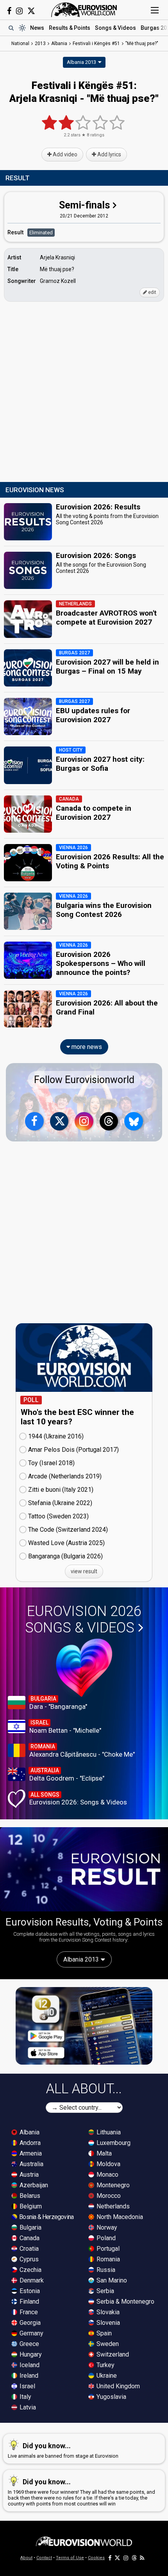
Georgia (29, 2323)
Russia (105, 2270)
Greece (29, 2344)
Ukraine (106, 2376)
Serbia (105, 2291)
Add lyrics (109, 154)
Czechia (30, 2270)
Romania (107, 2259)
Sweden (107, 2344)
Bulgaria (30, 2227)
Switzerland (112, 2354)
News (37, 28)
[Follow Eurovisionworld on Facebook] (9, 11)
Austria (28, 2175)
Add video (64, 154)
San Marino (111, 2280)
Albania (29, 2132)
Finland (29, 2302)
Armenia (30, 2153)
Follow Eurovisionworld (84, 1080)
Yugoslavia (111, 2397)
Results (70, 28)
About (26, 2558)
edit (152, 292)
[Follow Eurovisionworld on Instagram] (19, 11)
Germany (31, 2333)
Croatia (28, 2249)
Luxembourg (113, 2143)
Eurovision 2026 (83, 1620)
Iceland (29, 2365)
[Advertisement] (84, 392)
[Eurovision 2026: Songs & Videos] (84, 1668)
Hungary (30, 2354)
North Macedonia (119, 2217)
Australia (31, 2164)
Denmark (31, 2280)
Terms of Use (70, 2558)
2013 (40, 43)
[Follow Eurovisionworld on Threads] (109, 1121)
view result (84, 1571)
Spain (103, 2333)
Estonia (29, 2291)
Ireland (28, 2376)
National (20, 43)
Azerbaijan (33, 2185)
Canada (29, 2238)
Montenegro (112, 2185)
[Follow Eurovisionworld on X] (31, 11)
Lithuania (108, 2132)
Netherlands (112, 2206)
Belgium (30, 2206)
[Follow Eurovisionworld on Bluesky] (134, 1121)
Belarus (29, 2196)
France (28, 2312)
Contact (44, 2558)
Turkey (105, 2365)
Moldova (108, 2164)
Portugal (107, 2249)
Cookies (96, 2558)
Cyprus (28, 2259)
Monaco (107, 2175)
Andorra (29, 2143)
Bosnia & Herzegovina (46, 2217)
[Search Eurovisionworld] (11, 28)
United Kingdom (117, 2386)
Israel (27, 2386)
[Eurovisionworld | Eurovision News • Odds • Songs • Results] (84, 10)
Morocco (108, 2196)
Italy (25, 2397)
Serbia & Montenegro (125, 2302)
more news (86, 1047)
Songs (115, 28)
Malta (103, 2153)
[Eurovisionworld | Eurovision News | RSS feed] (142, 2558)
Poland (105, 2238)
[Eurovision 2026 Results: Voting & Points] (84, 1869)
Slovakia (107, 2312)
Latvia (27, 2407)
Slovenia (107, 2323)
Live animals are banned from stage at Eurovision (63, 2450)
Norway (106, 2227)
